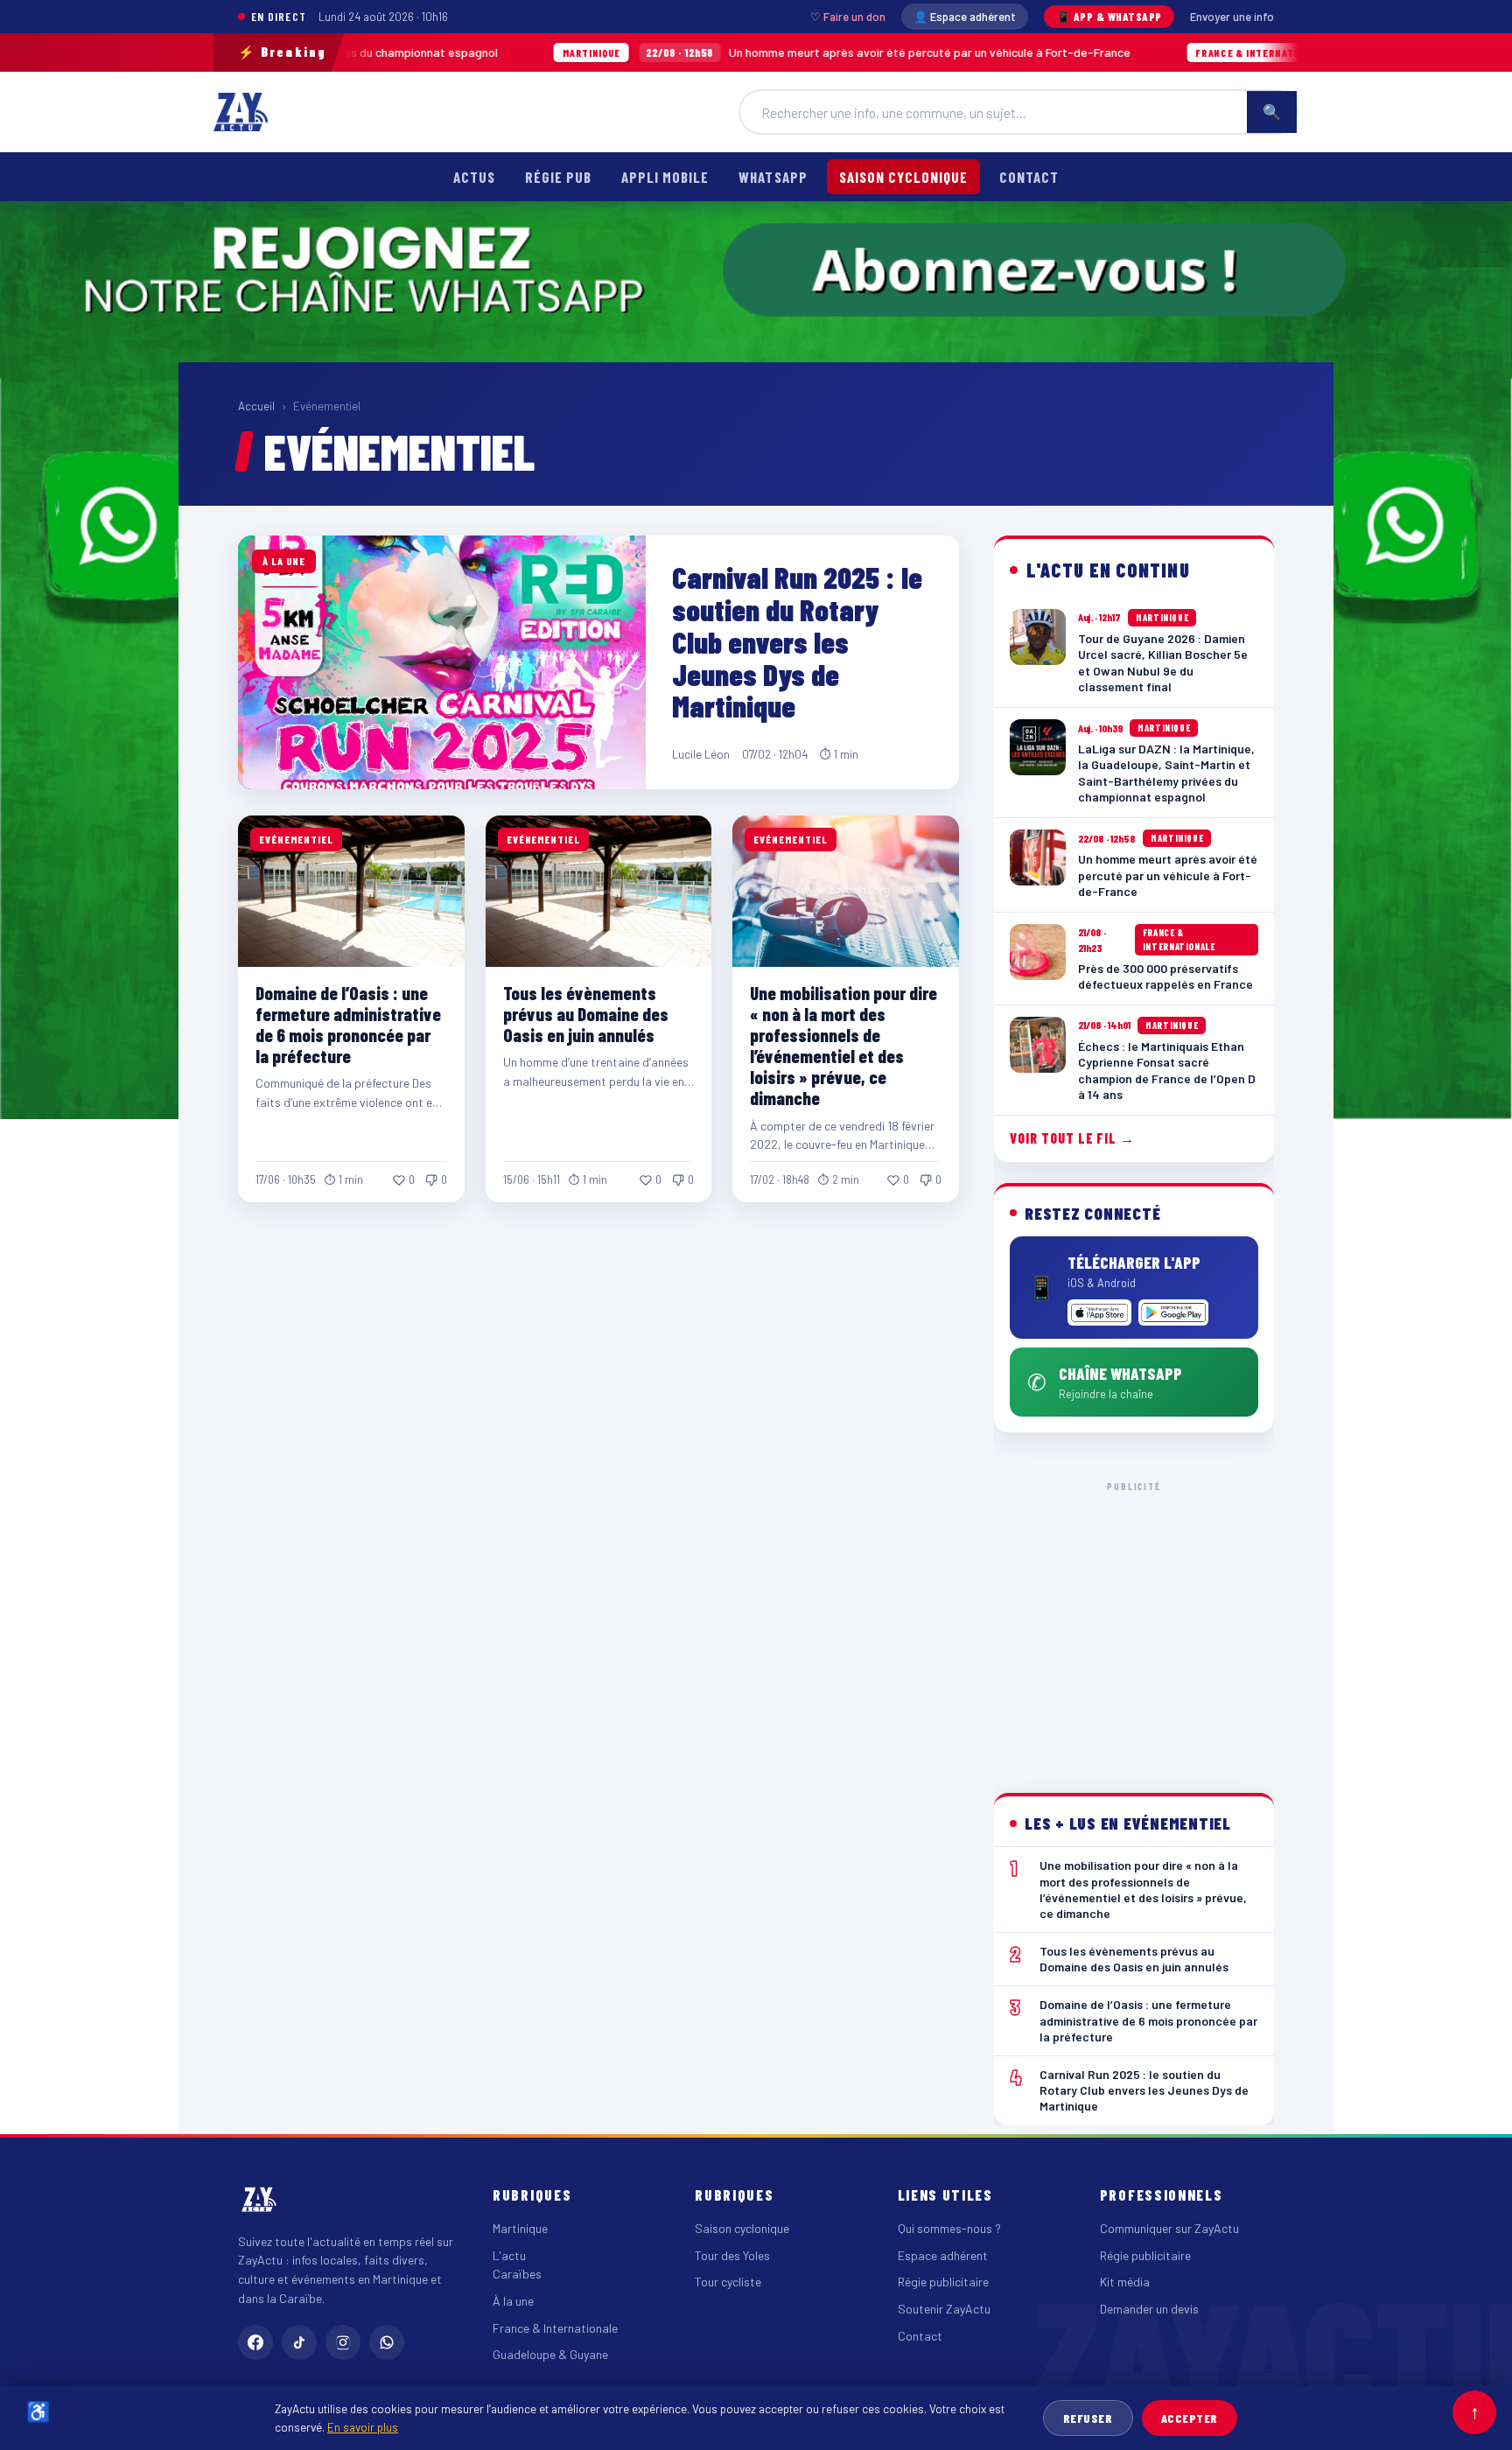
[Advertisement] (1134, 1623)
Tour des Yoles (732, 2255)
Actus (474, 177)
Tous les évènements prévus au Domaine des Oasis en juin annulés (586, 1014)
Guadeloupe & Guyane (550, 2354)
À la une (513, 2301)
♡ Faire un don (848, 17)
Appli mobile (665, 177)
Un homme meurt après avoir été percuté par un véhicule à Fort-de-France (696, 52)
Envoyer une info (1232, 17)
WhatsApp (773, 177)
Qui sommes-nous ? (949, 2228)
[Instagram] (343, 2342)
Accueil (256, 406)
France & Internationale (555, 2328)
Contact (1029, 177)
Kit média (1125, 2282)
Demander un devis (1149, 2309)
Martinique (520, 2228)
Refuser (1088, 2418)
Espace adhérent (943, 2255)
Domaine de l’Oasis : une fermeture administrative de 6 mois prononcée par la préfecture (348, 1024)
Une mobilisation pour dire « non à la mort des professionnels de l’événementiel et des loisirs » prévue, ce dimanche (843, 1046)
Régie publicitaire (943, 2282)
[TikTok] (299, 2342)
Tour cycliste (728, 2282)
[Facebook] (255, 2342)
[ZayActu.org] (241, 112)
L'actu (509, 2255)
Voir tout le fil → (1072, 1138)
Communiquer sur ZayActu (1169, 2228)
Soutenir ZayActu (944, 2309)
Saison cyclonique (903, 177)
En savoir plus (363, 2427)
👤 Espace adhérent (965, 17)
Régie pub (558, 177)
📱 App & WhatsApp (1109, 17)
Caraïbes (517, 2274)
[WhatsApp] (387, 2342)
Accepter (1190, 2418)
